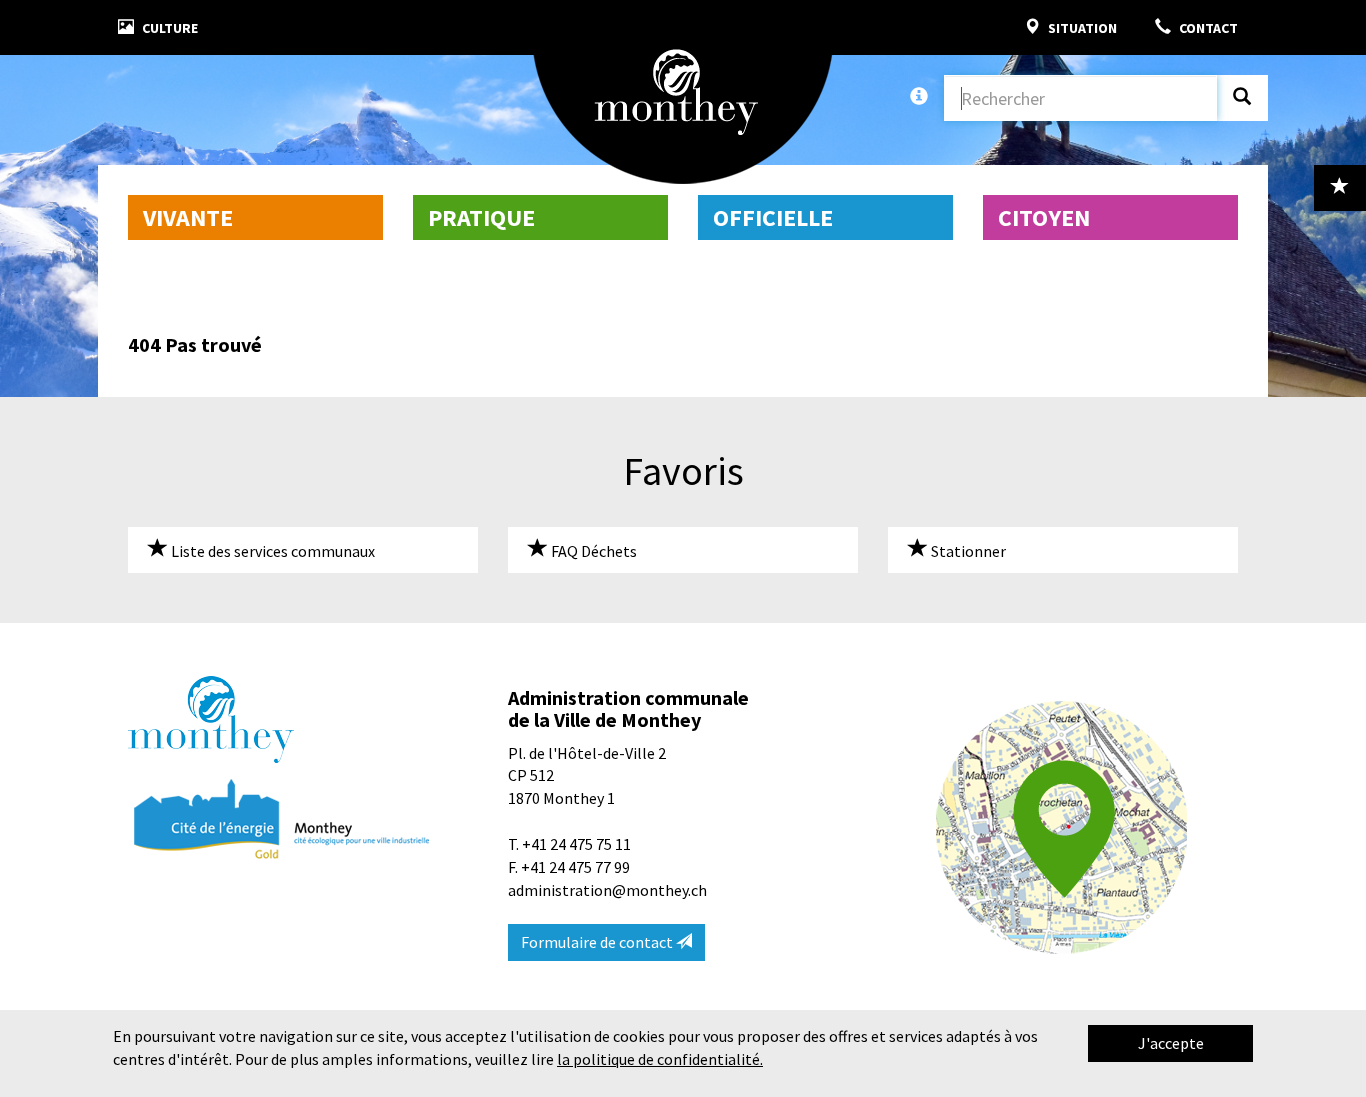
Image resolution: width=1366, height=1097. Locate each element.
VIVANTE (188, 217)
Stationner (967, 551)
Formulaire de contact (598, 942)
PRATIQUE (481, 217)
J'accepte (1171, 1043)
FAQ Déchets (592, 551)
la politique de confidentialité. (660, 1059)
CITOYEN (1044, 217)
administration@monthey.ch (607, 890)
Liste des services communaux (271, 551)
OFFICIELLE (773, 217)
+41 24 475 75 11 (576, 844)
